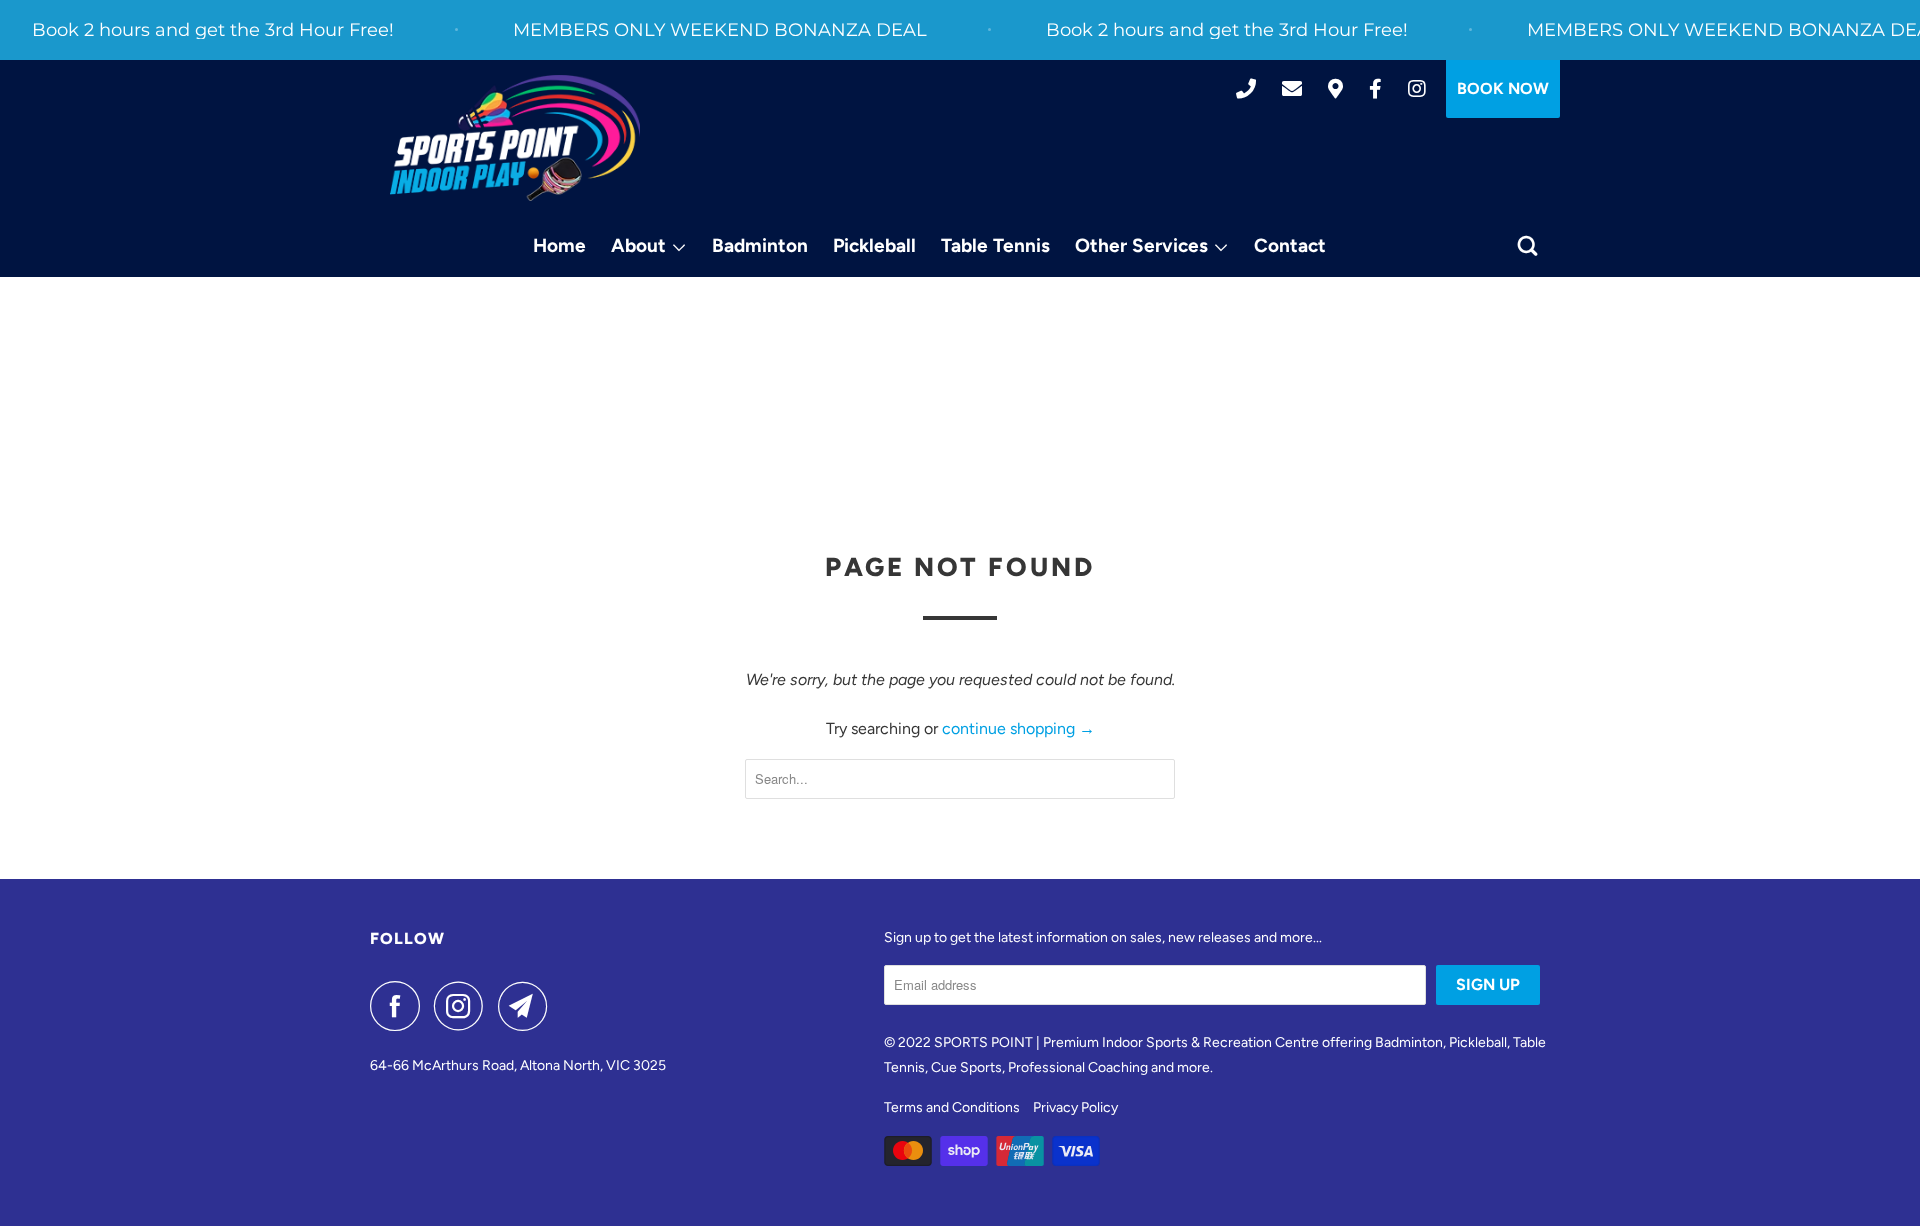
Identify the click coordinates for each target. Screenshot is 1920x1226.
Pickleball (874, 245)
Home (559, 245)
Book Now (1503, 88)
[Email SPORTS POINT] (528, 1006)
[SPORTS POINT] (515, 138)
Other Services (1144, 245)
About (641, 245)
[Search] (1529, 246)
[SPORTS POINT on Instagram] (464, 1006)
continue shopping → (1018, 728)
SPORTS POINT (983, 1042)
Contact (1290, 245)
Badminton (760, 245)
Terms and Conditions (952, 1107)
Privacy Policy (1075, 1107)
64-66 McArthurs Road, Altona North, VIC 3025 (518, 1065)
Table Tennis (995, 245)
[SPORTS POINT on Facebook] (400, 1006)
